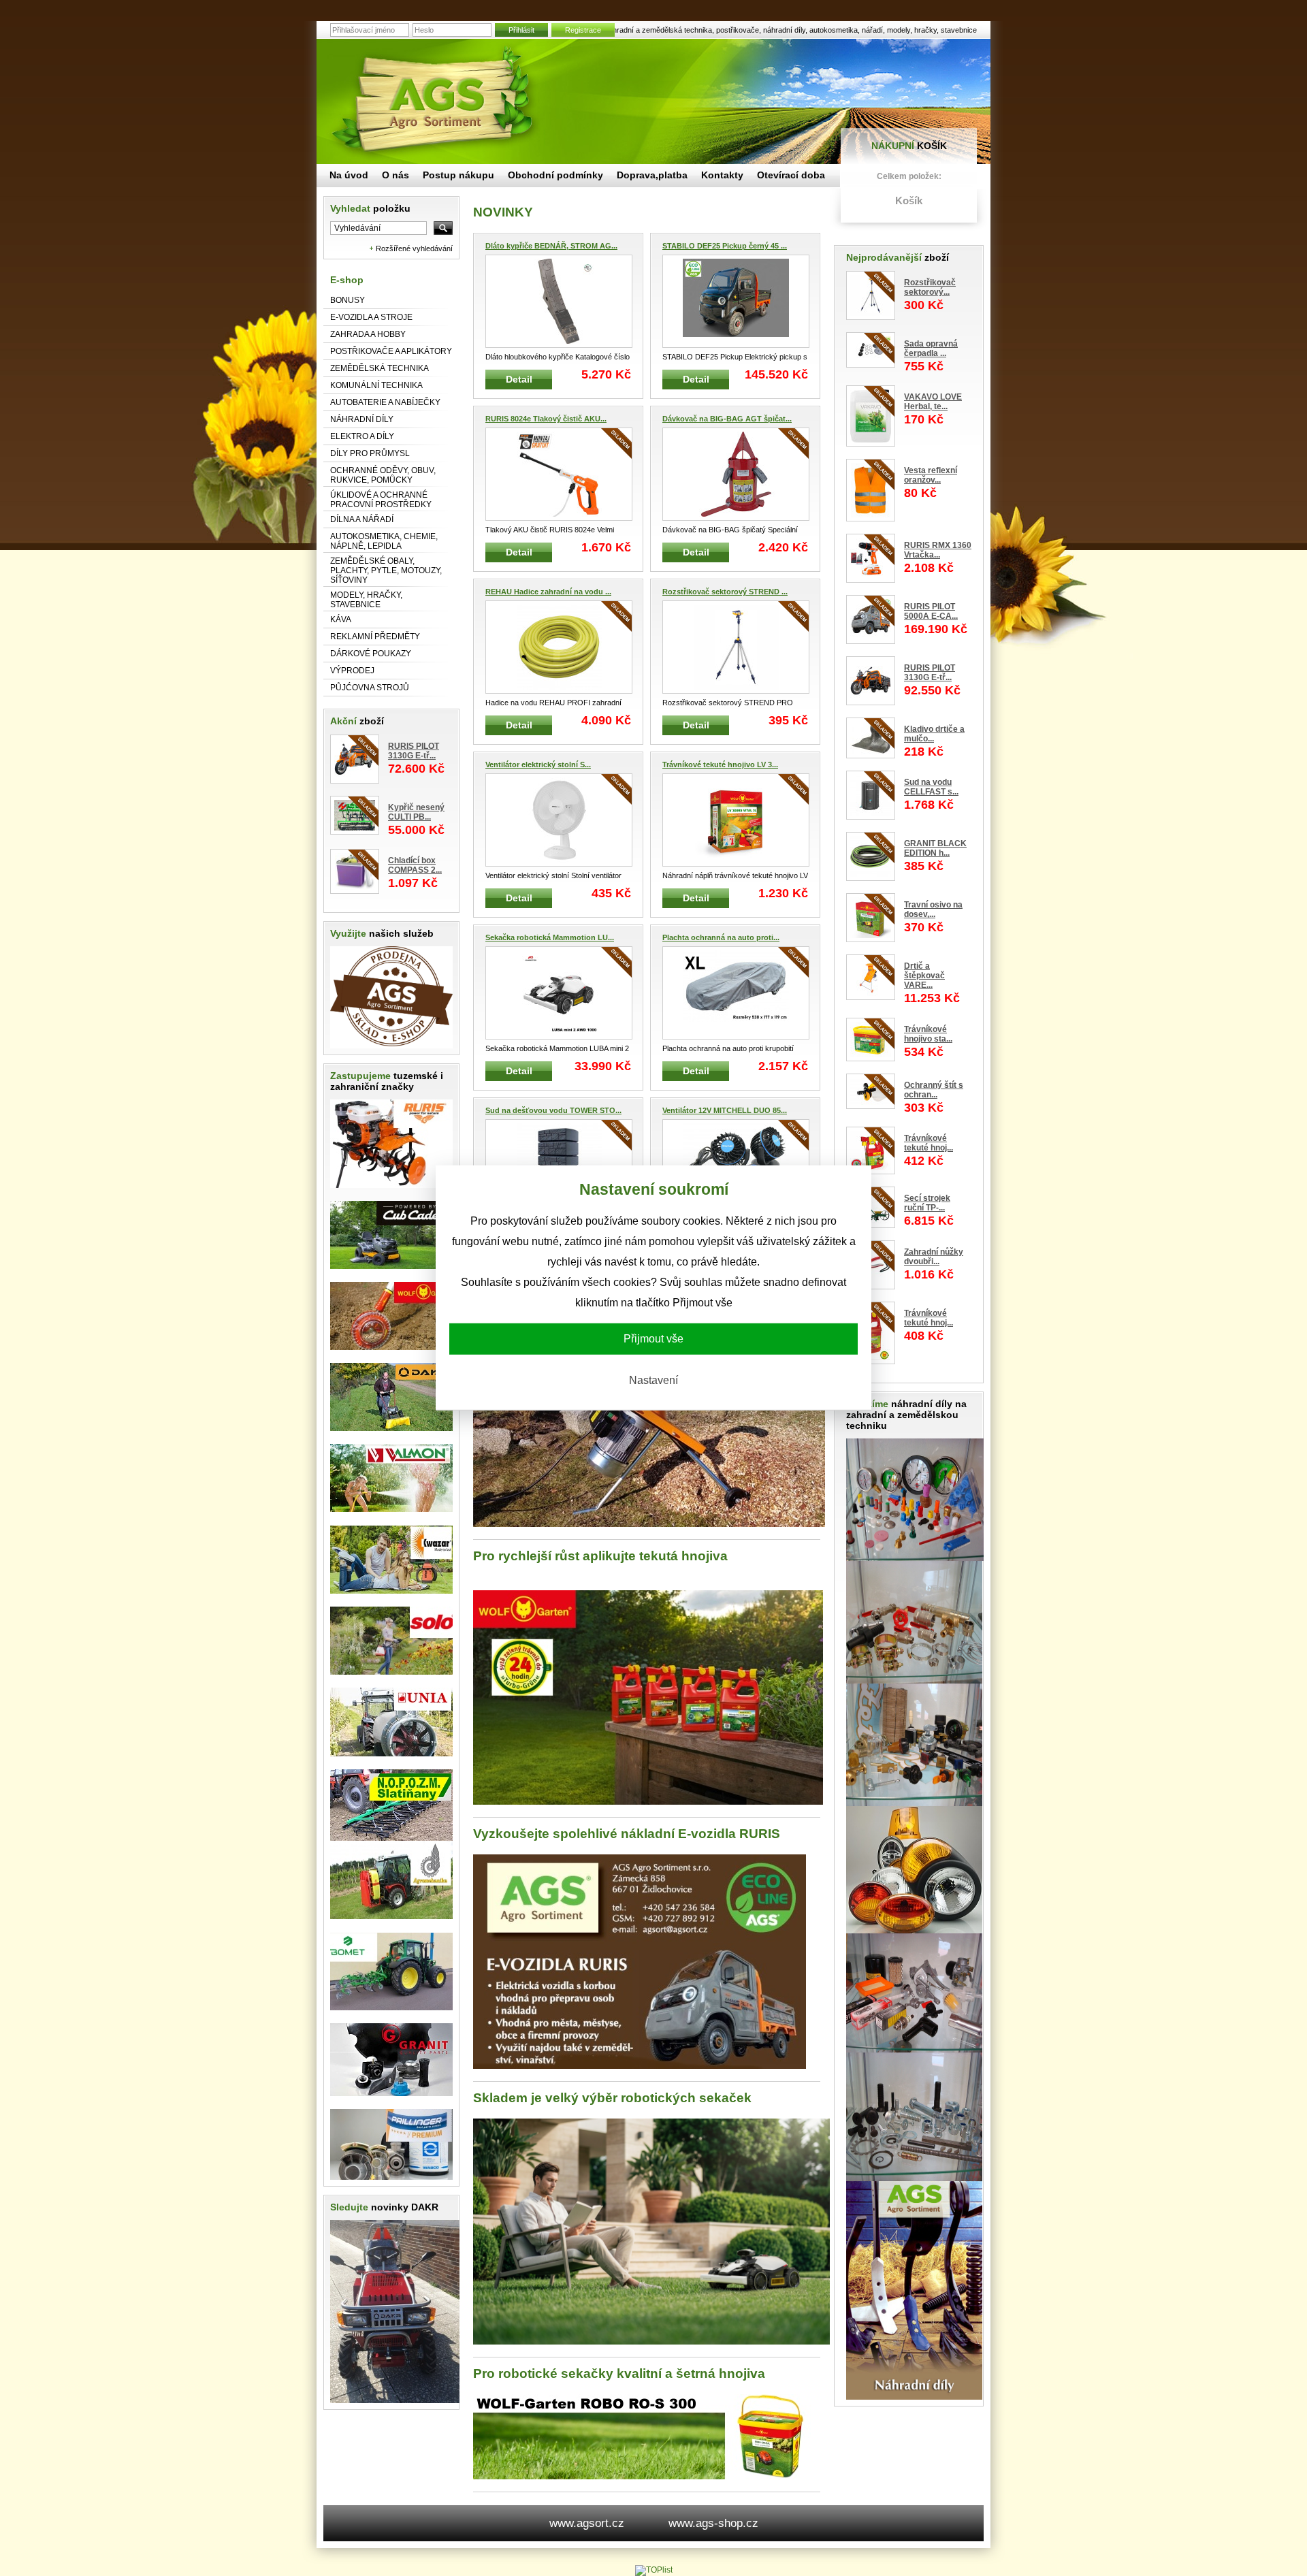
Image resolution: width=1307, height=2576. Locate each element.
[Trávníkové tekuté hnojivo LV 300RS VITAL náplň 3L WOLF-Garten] (736, 820)
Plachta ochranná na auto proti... (721, 937)
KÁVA (341, 619)
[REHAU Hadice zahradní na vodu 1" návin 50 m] (559, 647)
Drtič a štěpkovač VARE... (924, 976)
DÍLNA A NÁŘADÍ (362, 519)
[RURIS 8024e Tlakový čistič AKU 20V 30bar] (559, 474)
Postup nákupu (458, 175)
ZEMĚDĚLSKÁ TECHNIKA (380, 368)
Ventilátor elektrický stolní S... (538, 764)
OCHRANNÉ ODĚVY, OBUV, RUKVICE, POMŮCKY (383, 475)
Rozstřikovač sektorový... (930, 287)
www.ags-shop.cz (713, 2523)
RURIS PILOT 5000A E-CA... (931, 611)
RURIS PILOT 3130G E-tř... (414, 751)
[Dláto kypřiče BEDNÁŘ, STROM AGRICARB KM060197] (559, 301)
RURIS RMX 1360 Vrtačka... (938, 550)
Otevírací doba (791, 175)
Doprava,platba (652, 175)
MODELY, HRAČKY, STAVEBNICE (366, 600)
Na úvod (349, 175)
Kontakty (722, 175)
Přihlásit (521, 30)
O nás (396, 175)
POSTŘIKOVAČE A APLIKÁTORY (391, 351)
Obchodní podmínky (555, 175)
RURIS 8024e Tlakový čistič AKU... (546, 419)
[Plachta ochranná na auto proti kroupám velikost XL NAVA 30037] (736, 993)
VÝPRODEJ (352, 671)
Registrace (583, 30)
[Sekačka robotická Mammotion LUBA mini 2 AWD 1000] (559, 993)
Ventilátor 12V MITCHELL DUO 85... (725, 1110)
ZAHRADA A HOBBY (368, 334)
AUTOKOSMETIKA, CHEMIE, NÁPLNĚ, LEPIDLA (384, 541)
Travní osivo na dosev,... (933, 909)
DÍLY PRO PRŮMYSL (370, 453)
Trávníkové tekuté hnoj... (929, 1143)
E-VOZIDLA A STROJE (371, 317)
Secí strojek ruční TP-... (927, 1203)
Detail (519, 379)
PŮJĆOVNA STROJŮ (370, 688)
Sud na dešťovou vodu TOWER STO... (553, 1110)
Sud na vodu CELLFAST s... (931, 787)
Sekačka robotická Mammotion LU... (550, 937)
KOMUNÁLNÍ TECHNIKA (376, 385)
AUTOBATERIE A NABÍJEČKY (385, 402)
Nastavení (653, 1380)
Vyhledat (370, 208)
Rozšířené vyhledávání (414, 248)
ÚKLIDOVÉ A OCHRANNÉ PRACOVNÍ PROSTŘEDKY (381, 500)
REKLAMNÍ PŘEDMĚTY (375, 637)
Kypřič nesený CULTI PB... (416, 812)
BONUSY (348, 300)
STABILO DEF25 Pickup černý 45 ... (725, 246)
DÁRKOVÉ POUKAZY (371, 654)
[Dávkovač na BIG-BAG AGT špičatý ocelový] (736, 474)
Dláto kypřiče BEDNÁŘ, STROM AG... (551, 246)
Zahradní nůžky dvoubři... (934, 1257)
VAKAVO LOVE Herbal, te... (933, 402)
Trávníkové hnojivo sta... (928, 1034)
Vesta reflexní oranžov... (931, 475)
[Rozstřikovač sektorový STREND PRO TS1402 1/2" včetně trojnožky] (736, 647)
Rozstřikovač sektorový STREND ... (725, 592)
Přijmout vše (653, 1339)
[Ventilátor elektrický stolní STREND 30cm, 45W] (559, 820)
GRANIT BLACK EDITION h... (935, 848)
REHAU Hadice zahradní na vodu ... (548, 592)
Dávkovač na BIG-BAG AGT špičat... (727, 419)
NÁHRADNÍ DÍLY (362, 419)
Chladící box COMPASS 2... (415, 865)
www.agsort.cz (587, 2523)
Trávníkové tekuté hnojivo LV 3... (720, 764)
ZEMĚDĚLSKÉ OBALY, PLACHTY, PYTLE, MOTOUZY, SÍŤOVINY (386, 570)
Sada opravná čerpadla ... (931, 349)
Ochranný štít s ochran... (934, 1090)
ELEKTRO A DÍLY (362, 436)
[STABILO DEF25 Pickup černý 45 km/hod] (736, 301)
